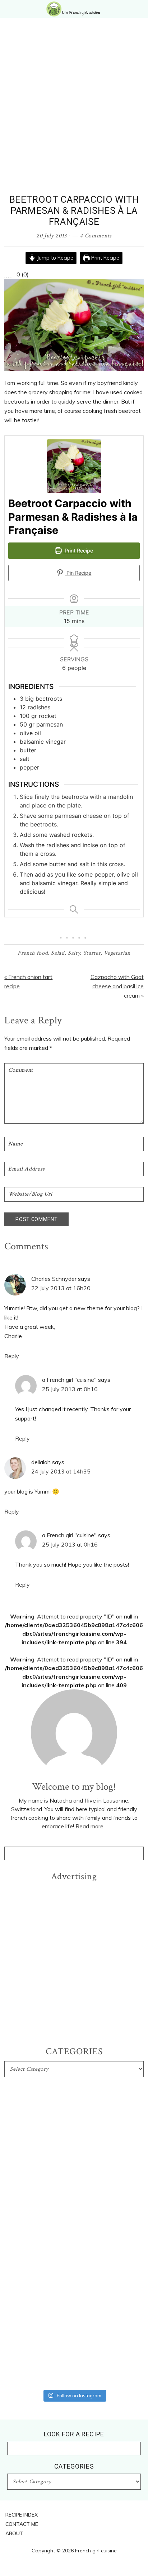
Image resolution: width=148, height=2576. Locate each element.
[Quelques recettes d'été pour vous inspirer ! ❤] (74, 2297)
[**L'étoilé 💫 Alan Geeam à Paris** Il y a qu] (74, 2201)
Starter (92, 953)
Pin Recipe (78, 573)
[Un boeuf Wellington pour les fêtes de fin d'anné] (74, 2370)
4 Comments (96, 236)
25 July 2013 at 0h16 (70, 1389)
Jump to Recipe (54, 258)
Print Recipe (105, 258)
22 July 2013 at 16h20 (61, 1288)
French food (33, 953)
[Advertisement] (74, 117)
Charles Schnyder (54, 1279)
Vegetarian (117, 953)
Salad (58, 953)
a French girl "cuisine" (69, 1380)
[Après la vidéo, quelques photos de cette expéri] (74, 2109)
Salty (74, 953)
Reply (12, 1356)
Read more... (91, 1826)
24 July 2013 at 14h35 (61, 1471)
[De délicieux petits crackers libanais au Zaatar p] (74, 2334)
